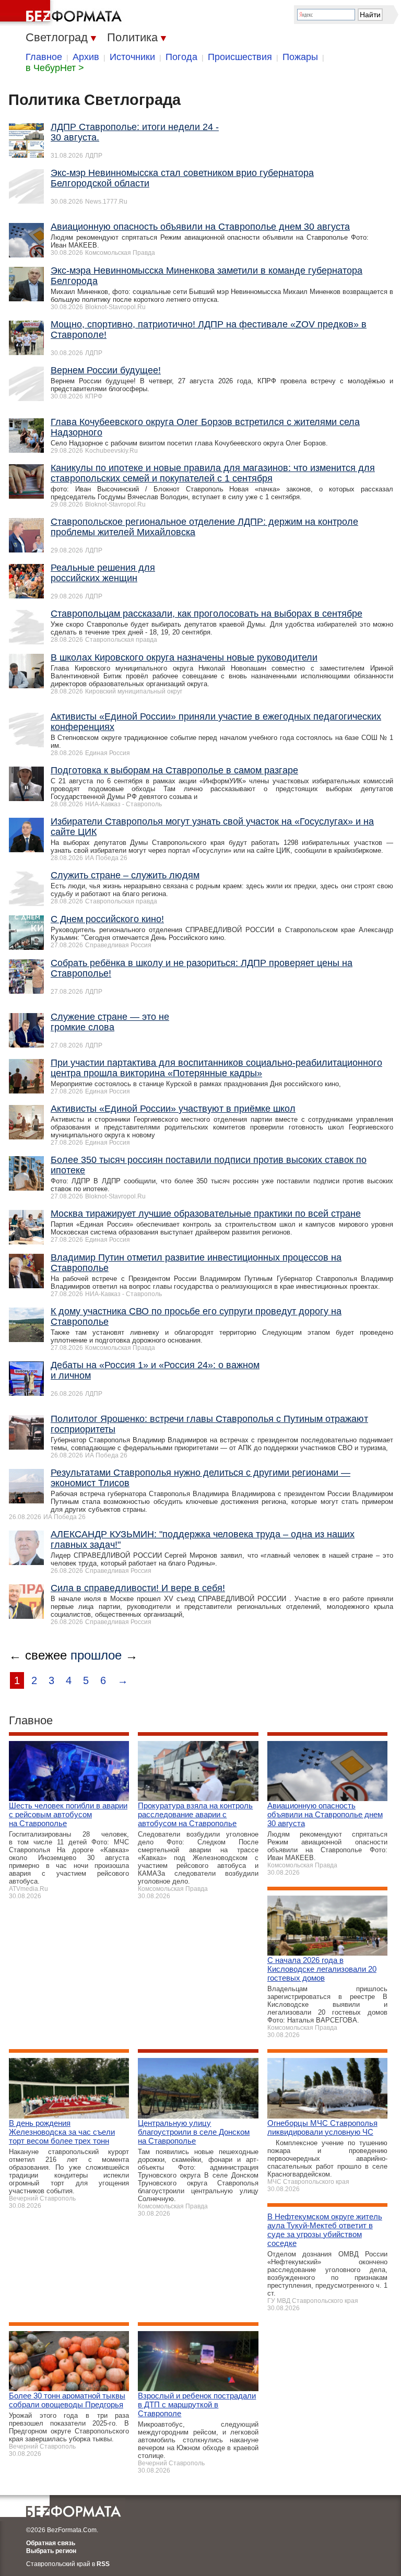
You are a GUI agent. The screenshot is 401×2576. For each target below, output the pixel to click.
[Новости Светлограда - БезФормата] (63, 13)
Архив (86, 57)
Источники (132, 57)
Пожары (300, 57)
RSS (103, 2564)
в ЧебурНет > (55, 68)
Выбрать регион (51, 2551)
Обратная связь (51, 2543)
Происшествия (240, 57)
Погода (181, 57)
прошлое (96, 1655)
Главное (44, 57)
